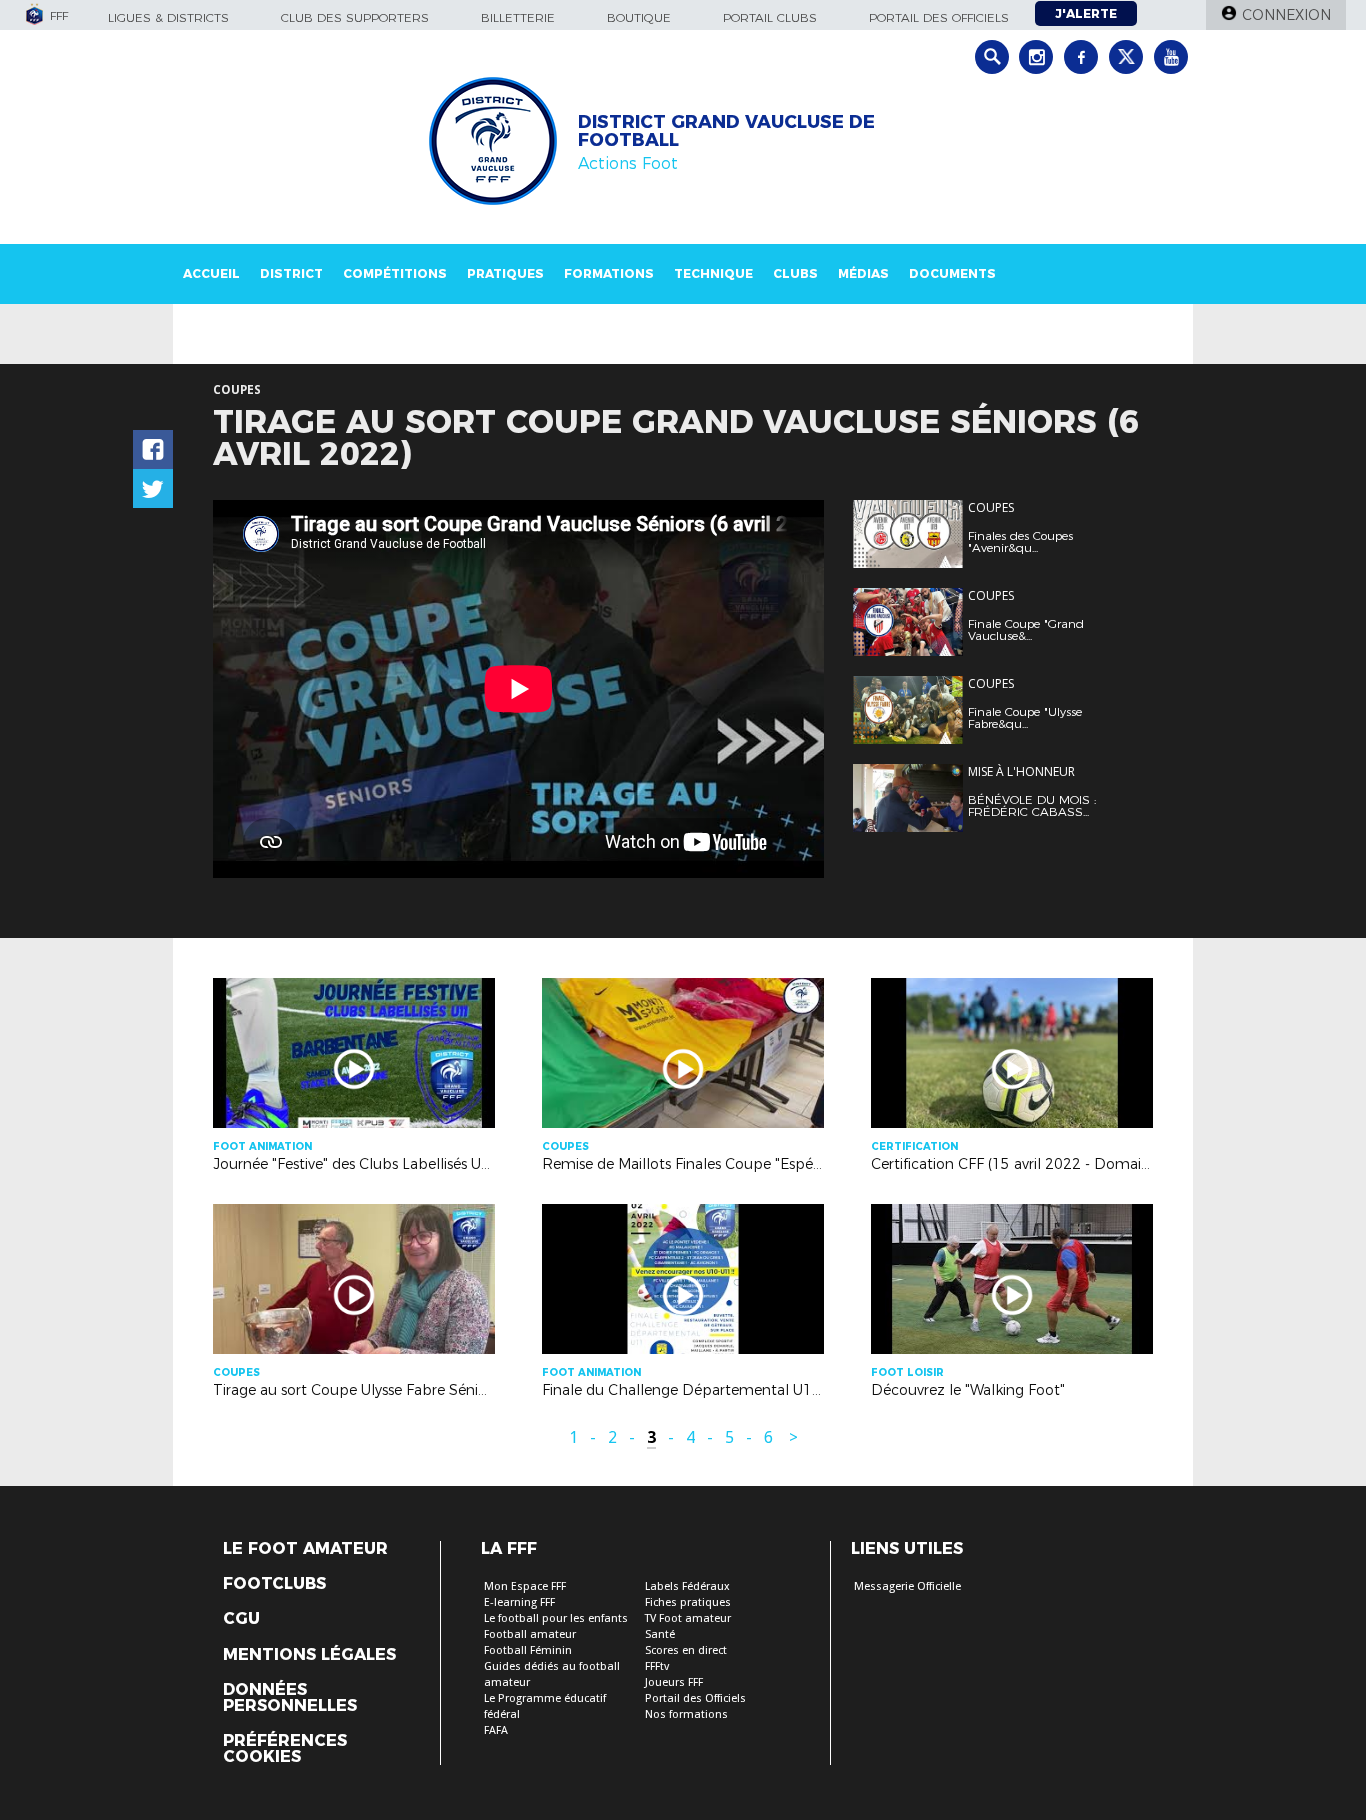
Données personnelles (290, 1698)
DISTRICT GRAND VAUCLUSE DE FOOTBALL (726, 131)
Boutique (639, 17)
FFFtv (657, 1666)
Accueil (211, 273)
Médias (863, 273)
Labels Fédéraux (687, 1586)
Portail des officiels (939, 17)
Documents (952, 273)
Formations (609, 273)
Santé (660, 1634)
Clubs (795, 273)
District (291, 273)
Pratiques (505, 273)
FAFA (496, 1730)
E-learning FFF (519, 1602)
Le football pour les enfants (556, 1618)
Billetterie (518, 17)
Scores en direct (686, 1650)
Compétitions (395, 273)
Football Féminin (528, 1650)
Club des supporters (355, 17)
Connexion (1286, 15)
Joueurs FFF (674, 1682)
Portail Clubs (770, 17)
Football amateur (530, 1634)
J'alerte (1086, 13)
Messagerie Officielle (907, 1586)
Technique (713, 273)
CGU (241, 1619)
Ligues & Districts (168, 17)
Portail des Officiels (695, 1698)
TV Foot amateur (688, 1618)
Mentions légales (309, 1655)
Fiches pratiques (688, 1602)
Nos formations (686, 1714)
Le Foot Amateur (305, 1549)
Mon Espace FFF (525, 1586)
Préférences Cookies (285, 1749)
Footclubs (274, 1584)
